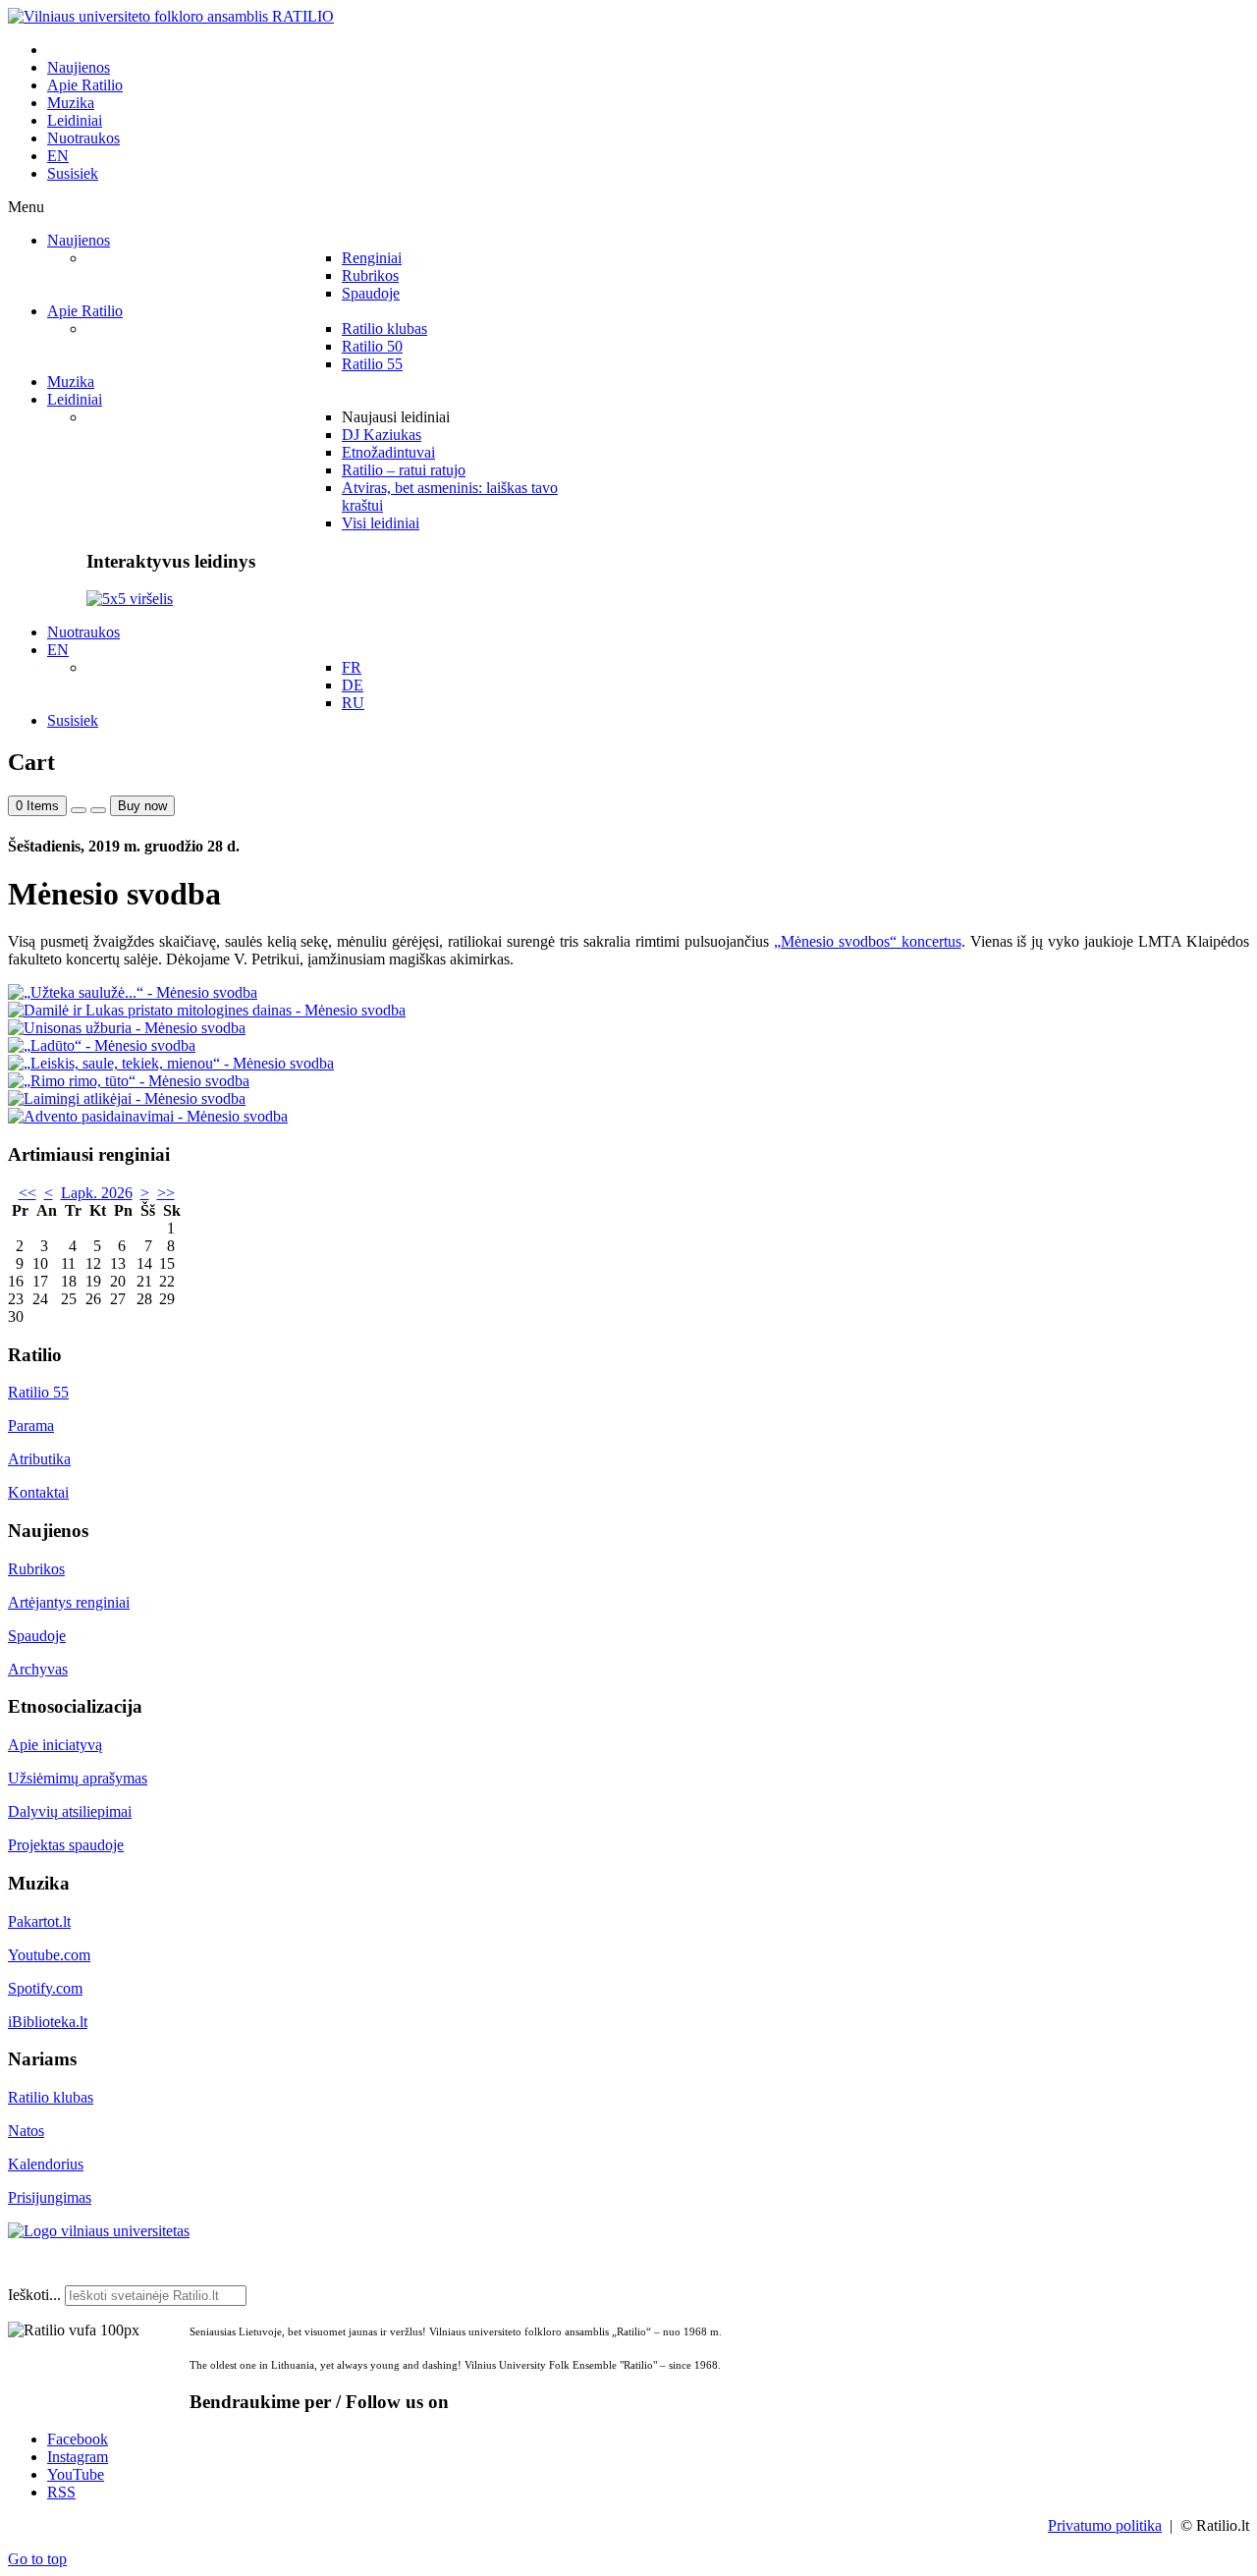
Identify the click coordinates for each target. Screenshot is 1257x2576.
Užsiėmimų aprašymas (78, 1778)
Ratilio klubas (51, 2097)
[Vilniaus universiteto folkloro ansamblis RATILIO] (171, 16)
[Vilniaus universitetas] (99, 2231)
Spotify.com (45, 1988)
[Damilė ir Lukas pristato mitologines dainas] (207, 1010)
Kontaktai (38, 1492)
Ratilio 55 (38, 1392)
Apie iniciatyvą (55, 1745)
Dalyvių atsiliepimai (70, 1811)
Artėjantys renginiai (69, 1602)
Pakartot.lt (39, 1921)
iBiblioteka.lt (48, 2022)
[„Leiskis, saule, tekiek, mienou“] (171, 1063)
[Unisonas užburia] (127, 1028)
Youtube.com (49, 1955)
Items (37, 806)
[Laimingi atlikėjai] (127, 1098)
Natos (26, 2131)
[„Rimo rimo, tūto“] (129, 1081)
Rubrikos (36, 1569)
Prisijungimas (50, 2197)
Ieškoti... (34, 2295)
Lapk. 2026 (97, 1193)
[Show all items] (79, 810)
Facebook (78, 2439)
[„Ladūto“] (102, 1045)
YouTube (76, 2474)
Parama (31, 1425)
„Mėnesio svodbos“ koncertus (868, 941)
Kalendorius (46, 2164)
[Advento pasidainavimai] (148, 1116)
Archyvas (38, 1669)
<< (27, 1193)
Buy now (142, 806)
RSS (61, 2492)
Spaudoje (37, 1636)
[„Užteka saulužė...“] (133, 992)
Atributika (39, 1459)
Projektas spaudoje (66, 1845)
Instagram (78, 2457)
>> (166, 1193)
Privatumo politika (1105, 2525)
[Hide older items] (98, 810)
